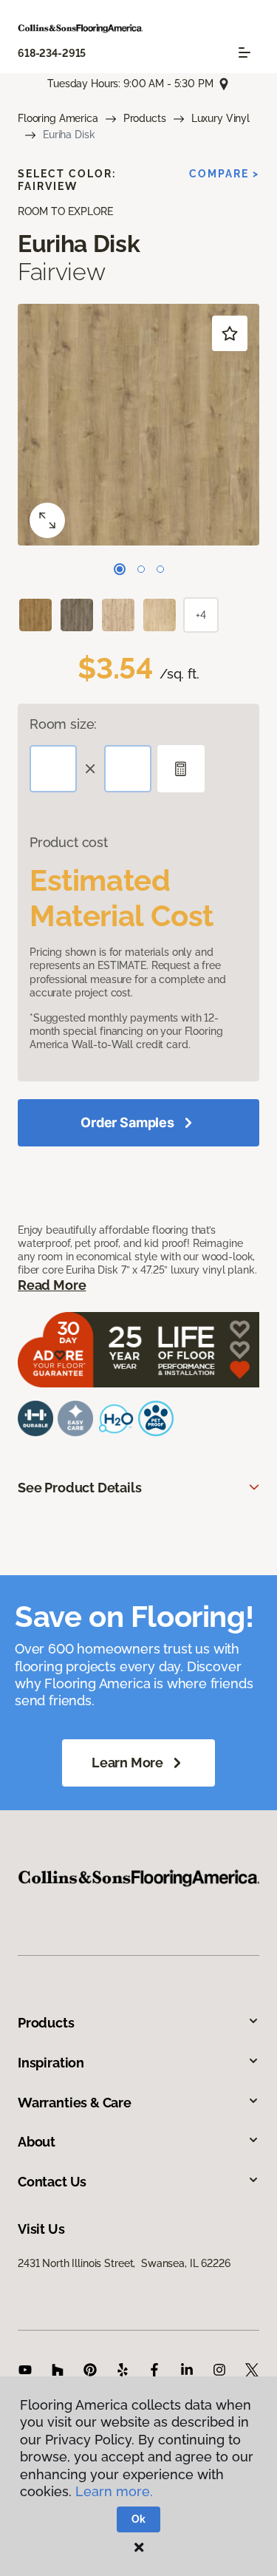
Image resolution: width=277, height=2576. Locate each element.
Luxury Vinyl (220, 118)
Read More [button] (52, 1285)
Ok (138, 2519)
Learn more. (114, 2491)
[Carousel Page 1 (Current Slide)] (120, 569)
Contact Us (52, 2182)
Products (145, 118)
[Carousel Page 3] (160, 569)
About (37, 2142)
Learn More (127, 1763)
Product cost (69, 842)
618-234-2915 (52, 53)
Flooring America (58, 118)
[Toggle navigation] (244, 52)
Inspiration (51, 2063)
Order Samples (127, 1122)
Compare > (224, 174)
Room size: (63, 724)
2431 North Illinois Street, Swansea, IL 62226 (124, 2263)
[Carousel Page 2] (141, 569)
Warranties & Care (75, 2103)
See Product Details (80, 1488)
